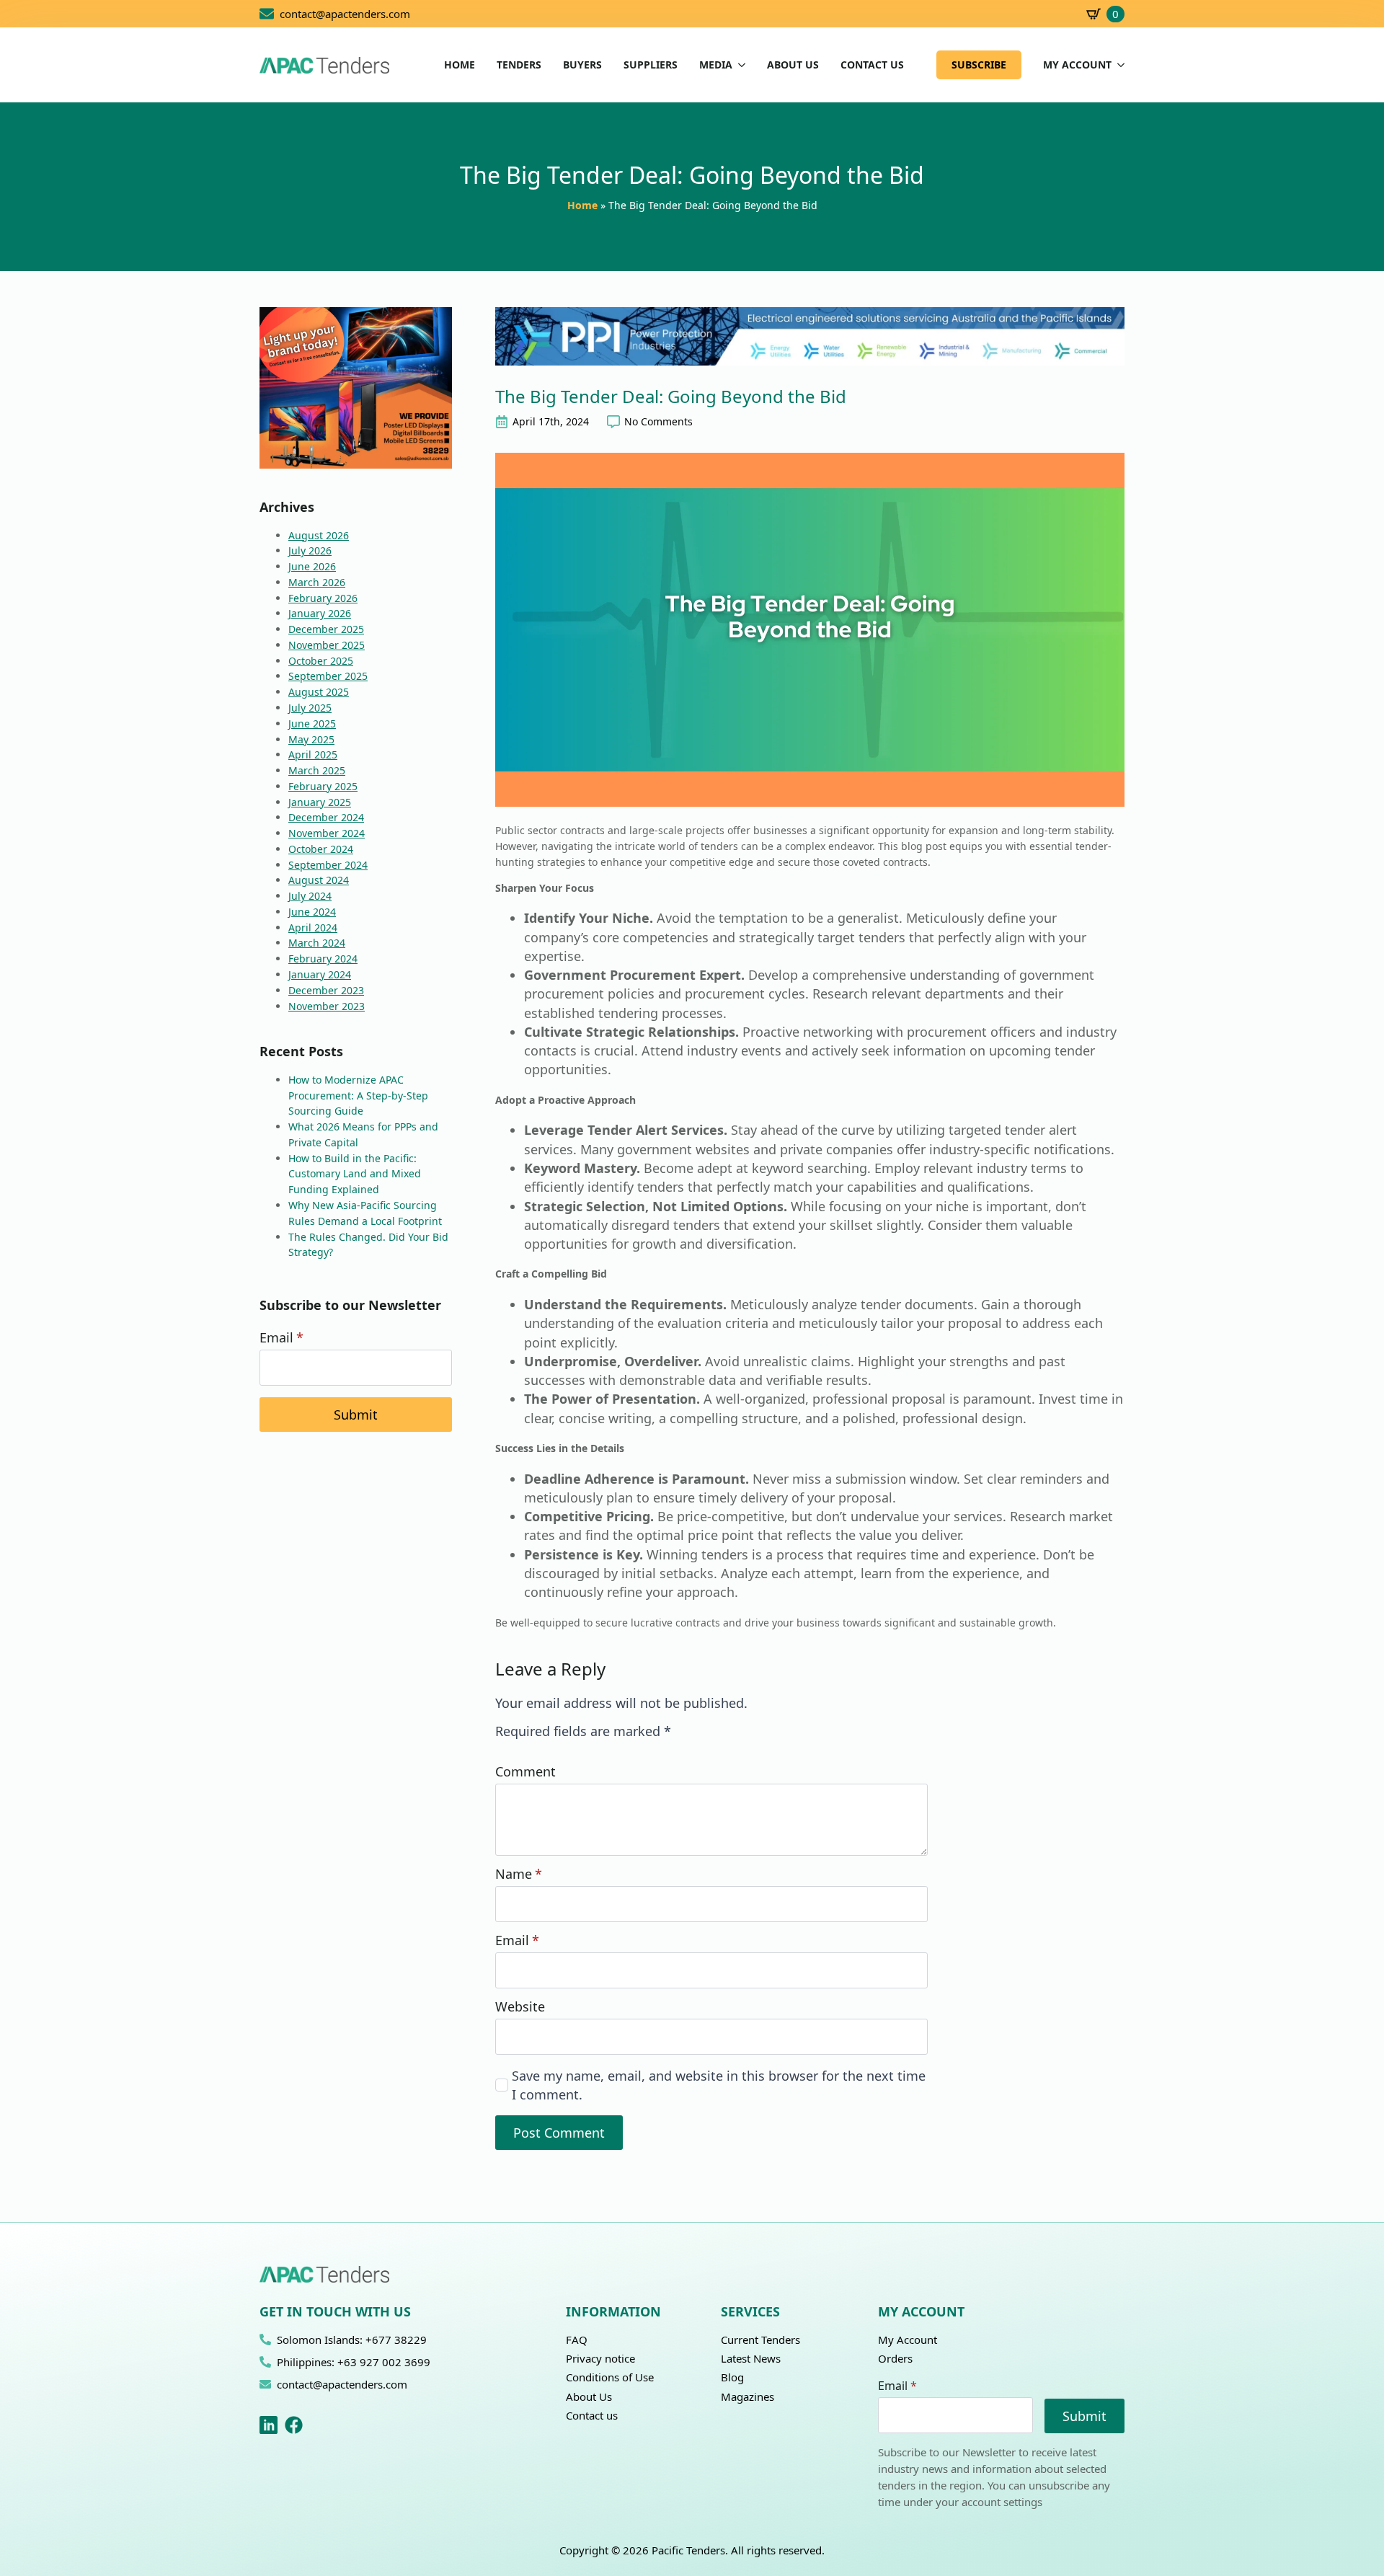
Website (520, 2006)
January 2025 (320, 802)
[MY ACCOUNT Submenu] (1118, 65)
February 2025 (323, 786)
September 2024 (328, 865)
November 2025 (327, 645)
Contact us (592, 2415)
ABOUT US (793, 65)
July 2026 (310, 550)
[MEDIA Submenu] (739, 65)
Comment (525, 1771)
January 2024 (320, 974)
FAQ (577, 2340)
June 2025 (312, 723)
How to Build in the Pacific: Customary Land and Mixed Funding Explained (355, 1174)
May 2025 (311, 739)
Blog (732, 2377)
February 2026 (323, 598)
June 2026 (312, 566)
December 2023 (326, 990)
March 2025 (317, 770)
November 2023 (327, 1006)
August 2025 (319, 692)
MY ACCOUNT (1077, 65)
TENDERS (519, 65)
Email (281, 1337)
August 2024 (319, 880)
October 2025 (321, 661)
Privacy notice (600, 2358)
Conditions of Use (610, 2377)
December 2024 (326, 817)
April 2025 (313, 754)
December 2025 (326, 629)
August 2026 (319, 535)
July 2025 (310, 708)
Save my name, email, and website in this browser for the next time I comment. (719, 2085)
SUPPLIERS (651, 65)
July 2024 (310, 896)
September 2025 (328, 676)
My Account (908, 2340)
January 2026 (320, 613)
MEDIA (716, 65)
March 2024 (317, 943)
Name (519, 1874)
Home (582, 205)
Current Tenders (760, 2340)
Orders (895, 2358)
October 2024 (321, 849)
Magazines (748, 2396)
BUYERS (582, 65)
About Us (589, 2396)
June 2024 (312, 912)
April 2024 (313, 928)
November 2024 (327, 833)
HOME (460, 65)
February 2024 (323, 959)
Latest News (751, 2358)
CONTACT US (872, 65)
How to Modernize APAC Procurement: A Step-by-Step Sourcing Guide (358, 1096)
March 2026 (317, 582)
